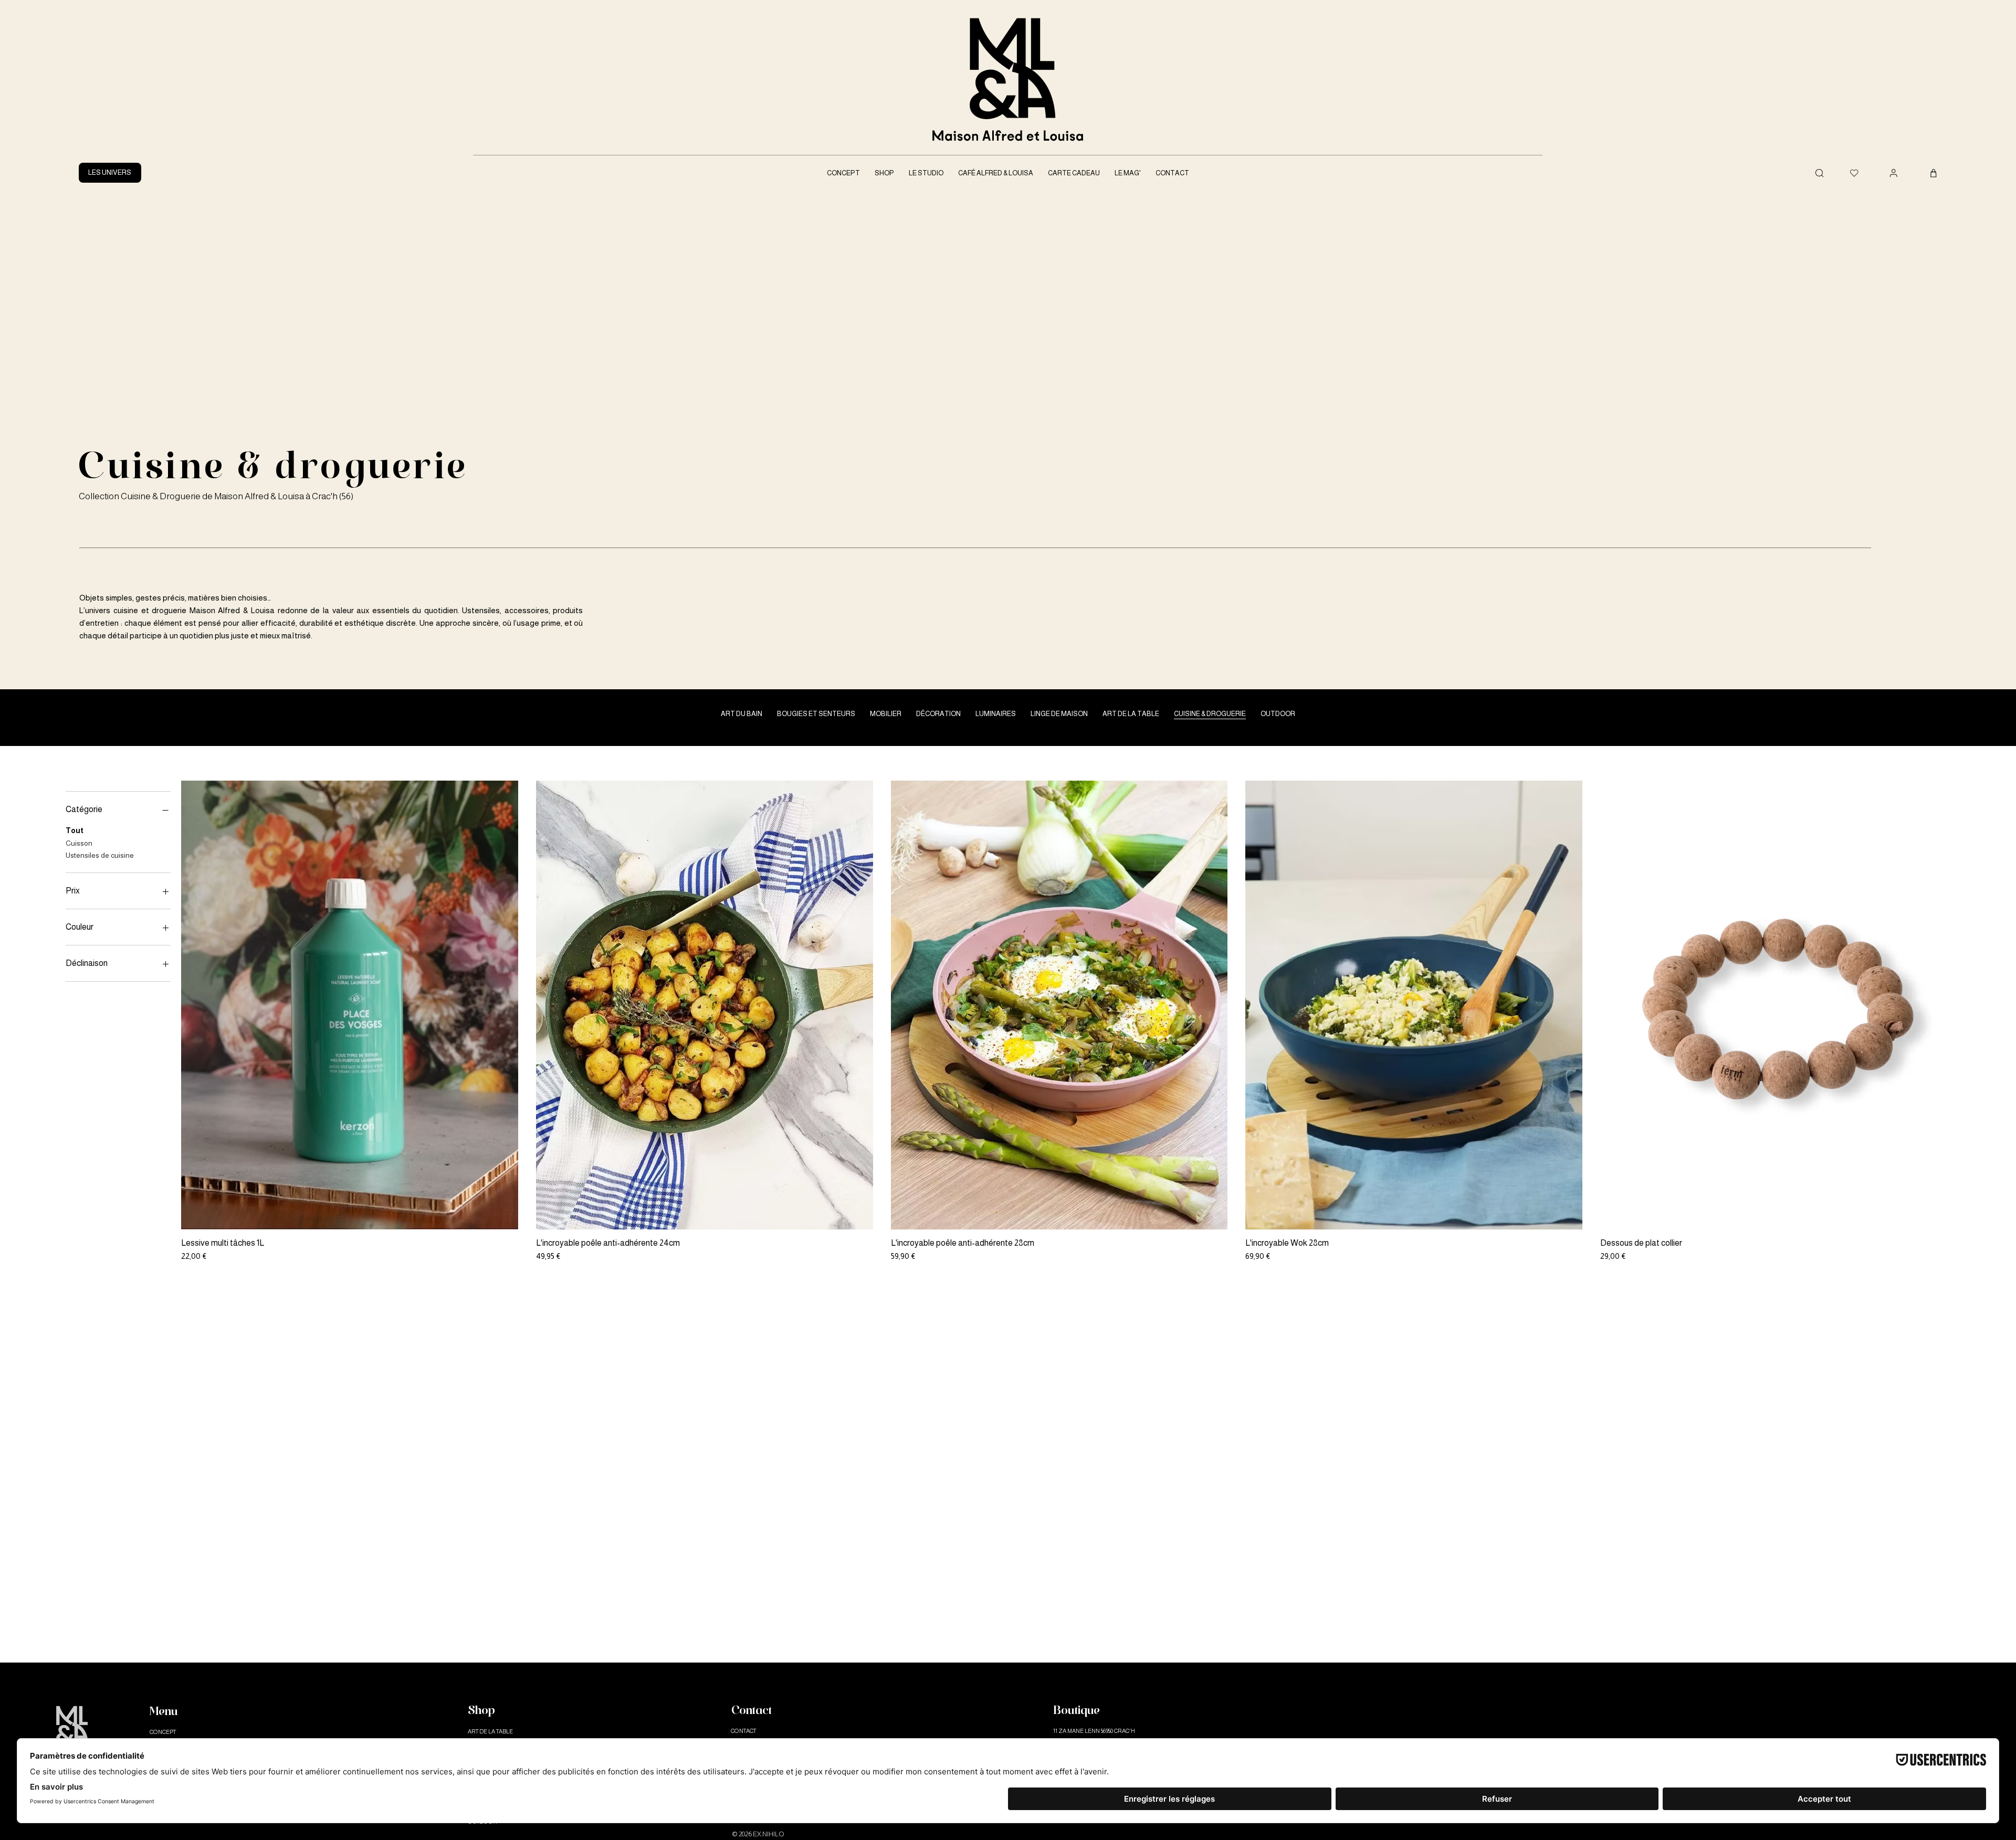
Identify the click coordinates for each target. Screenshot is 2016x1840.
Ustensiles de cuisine (100, 855)
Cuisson (79, 843)
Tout (75, 830)
